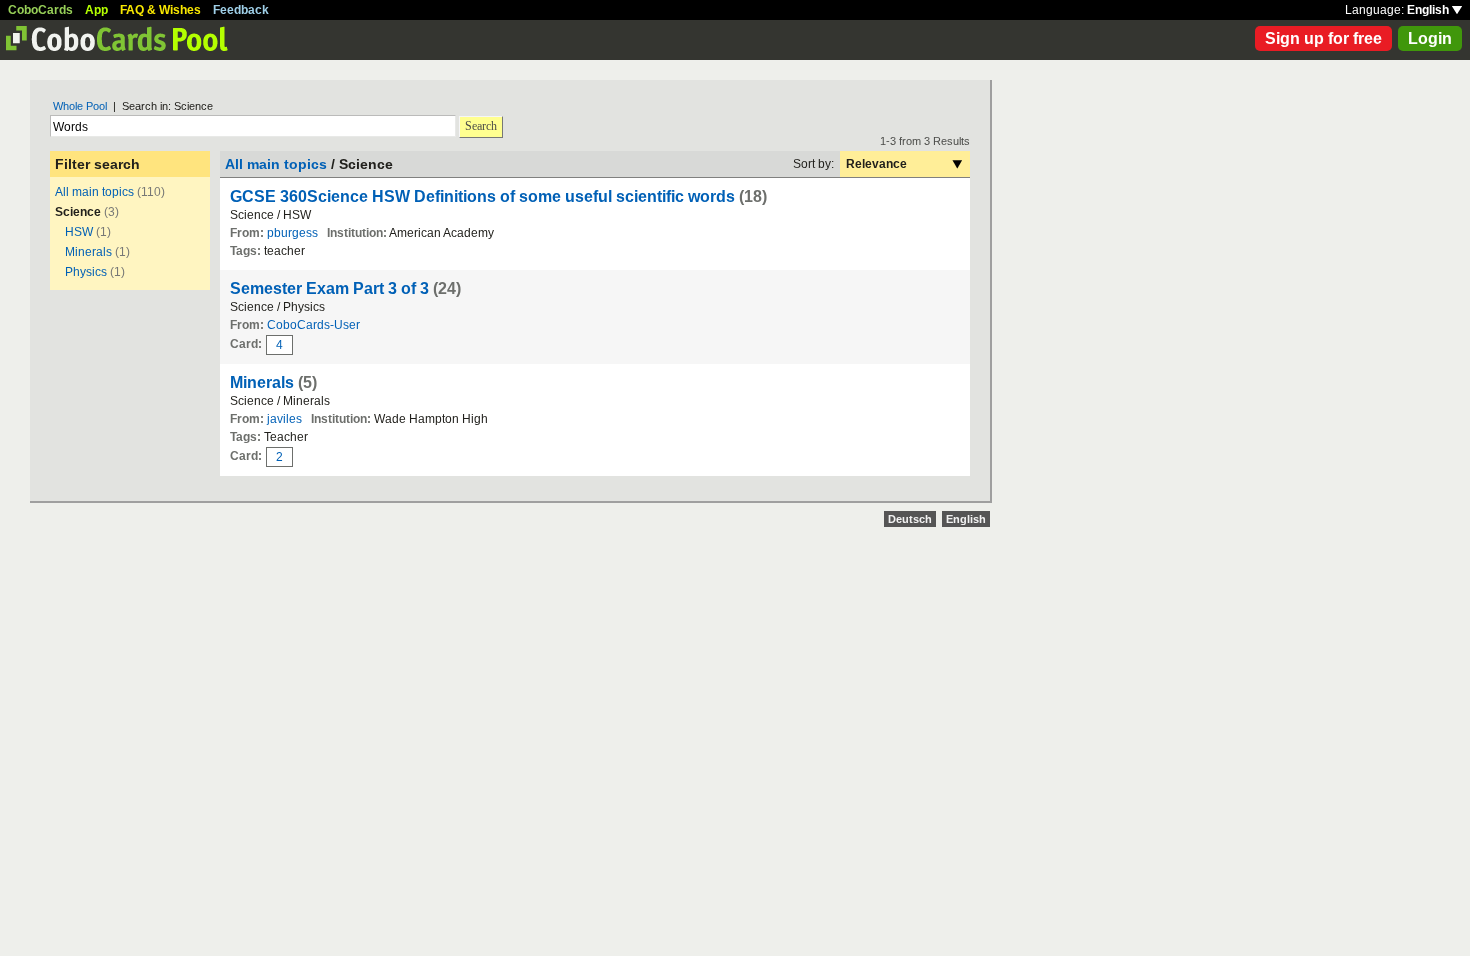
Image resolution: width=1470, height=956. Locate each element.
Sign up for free (1323, 38)
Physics (86, 272)
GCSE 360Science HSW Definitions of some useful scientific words (482, 196)
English (1429, 10)
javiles (284, 419)
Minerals (88, 252)
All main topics (94, 192)
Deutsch (910, 519)
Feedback (241, 10)
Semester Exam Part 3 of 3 (329, 288)
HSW (79, 232)
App (96, 10)
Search (481, 126)
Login (1430, 38)
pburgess (292, 233)
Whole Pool (80, 106)
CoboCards (40, 10)
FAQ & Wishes (160, 10)
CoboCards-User (313, 325)
